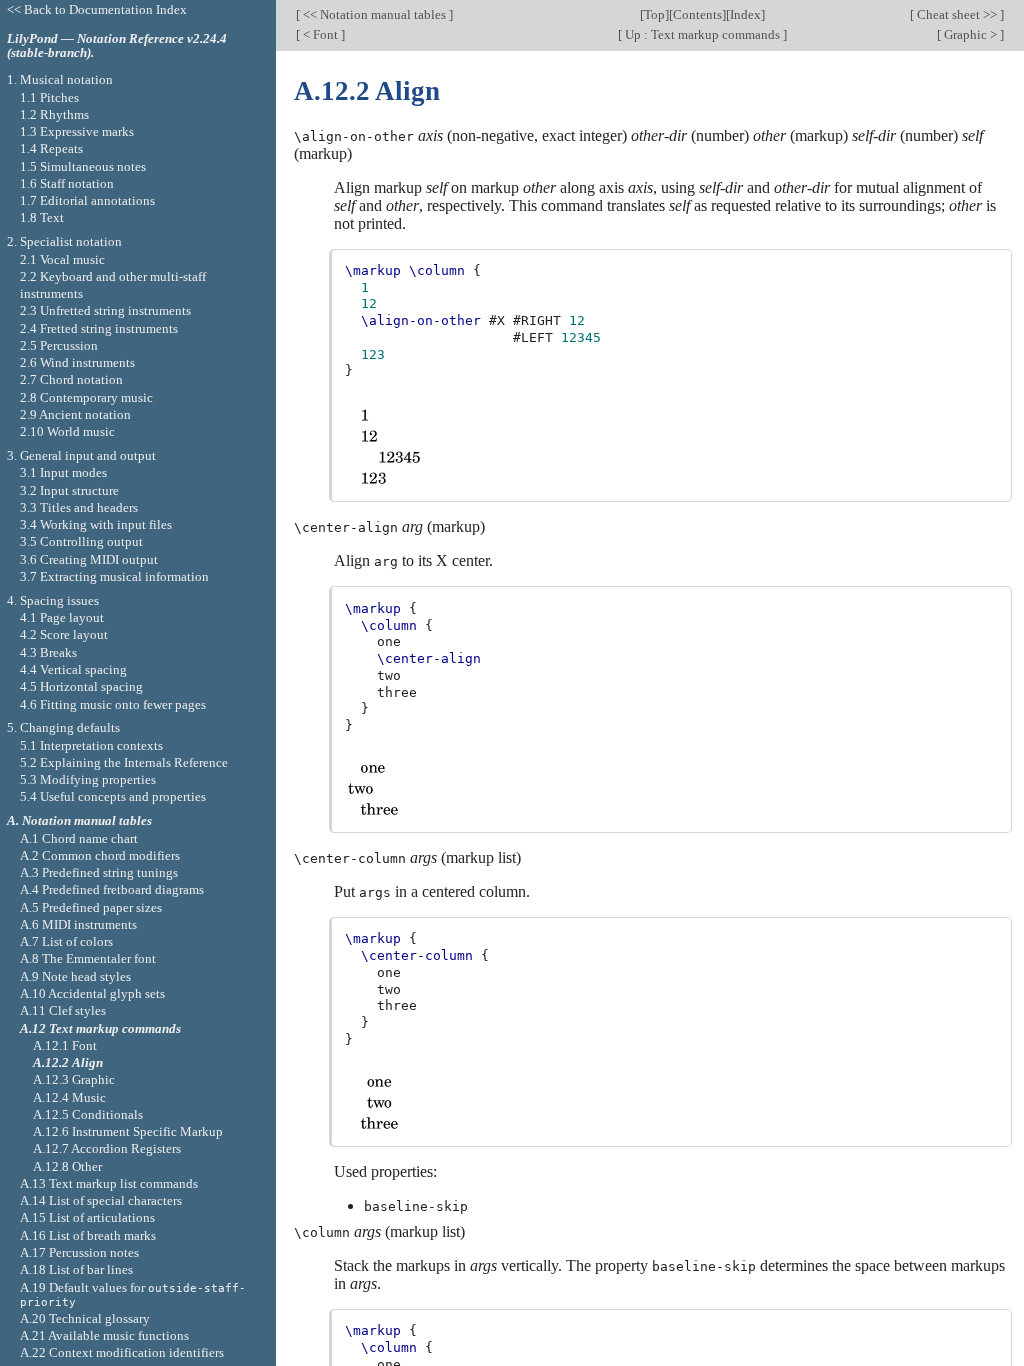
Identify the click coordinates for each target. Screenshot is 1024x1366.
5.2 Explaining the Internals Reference (124, 762)
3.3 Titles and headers (79, 507)
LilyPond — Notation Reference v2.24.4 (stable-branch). (117, 46)
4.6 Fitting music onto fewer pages (113, 704)
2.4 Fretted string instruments (99, 328)
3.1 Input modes (63, 472)
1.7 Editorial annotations (87, 200)
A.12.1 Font (65, 1045)
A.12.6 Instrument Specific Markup (128, 1131)
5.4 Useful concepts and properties (113, 796)
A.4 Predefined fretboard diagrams (112, 889)
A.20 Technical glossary (85, 1318)
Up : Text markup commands (702, 34)
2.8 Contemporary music (86, 397)
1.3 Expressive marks (77, 131)
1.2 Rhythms (54, 114)
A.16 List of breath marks (88, 1235)
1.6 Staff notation (67, 183)
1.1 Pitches (49, 97)
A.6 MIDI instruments (78, 924)
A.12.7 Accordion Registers (107, 1148)
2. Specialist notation (64, 241)
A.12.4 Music (69, 1097)
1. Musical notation (60, 79)
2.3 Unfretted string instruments (105, 310)
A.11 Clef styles (63, 1010)
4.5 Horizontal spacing (81, 686)
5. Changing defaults (63, 727)
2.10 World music (67, 431)
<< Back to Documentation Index (97, 9)
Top (654, 14)
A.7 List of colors (66, 941)
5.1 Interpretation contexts (91, 745)
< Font (320, 34)
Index (745, 14)
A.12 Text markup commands (100, 1028)
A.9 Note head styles (75, 976)
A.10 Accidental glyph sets (92, 993)
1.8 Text (42, 217)
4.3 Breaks (48, 652)
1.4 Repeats (51, 148)
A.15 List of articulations (87, 1217)
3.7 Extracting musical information (114, 576)
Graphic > (970, 34)
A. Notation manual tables (79, 820)
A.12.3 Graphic (74, 1079)
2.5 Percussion (59, 345)
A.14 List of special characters (101, 1200)
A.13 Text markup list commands (109, 1183)
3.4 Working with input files (96, 524)
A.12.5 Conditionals (88, 1114)
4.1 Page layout (62, 617)
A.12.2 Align (68, 1062)
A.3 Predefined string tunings (99, 872)
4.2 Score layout (64, 634)
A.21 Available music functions (104, 1335)
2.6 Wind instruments (77, 362)
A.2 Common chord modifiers (100, 855)
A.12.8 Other (67, 1166)
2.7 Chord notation (71, 379)
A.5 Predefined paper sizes (91, 907)
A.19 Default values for (133, 1294)
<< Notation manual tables (374, 14)
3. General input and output (81, 455)
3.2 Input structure (69, 490)
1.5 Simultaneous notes (83, 166)
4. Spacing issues (53, 600)
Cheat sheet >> (957, 14)
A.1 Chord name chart (79, 838)
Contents (697, 14)
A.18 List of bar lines (76, 1269)
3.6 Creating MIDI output (89, 559)
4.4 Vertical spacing (73, 669)
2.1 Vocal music (62, 259)
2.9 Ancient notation (75, 414)
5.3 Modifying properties (88, 779)
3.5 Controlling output (81, 541)
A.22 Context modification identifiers (122, 1352)
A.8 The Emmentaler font (88, 958)
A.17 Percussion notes (79, 1252)
